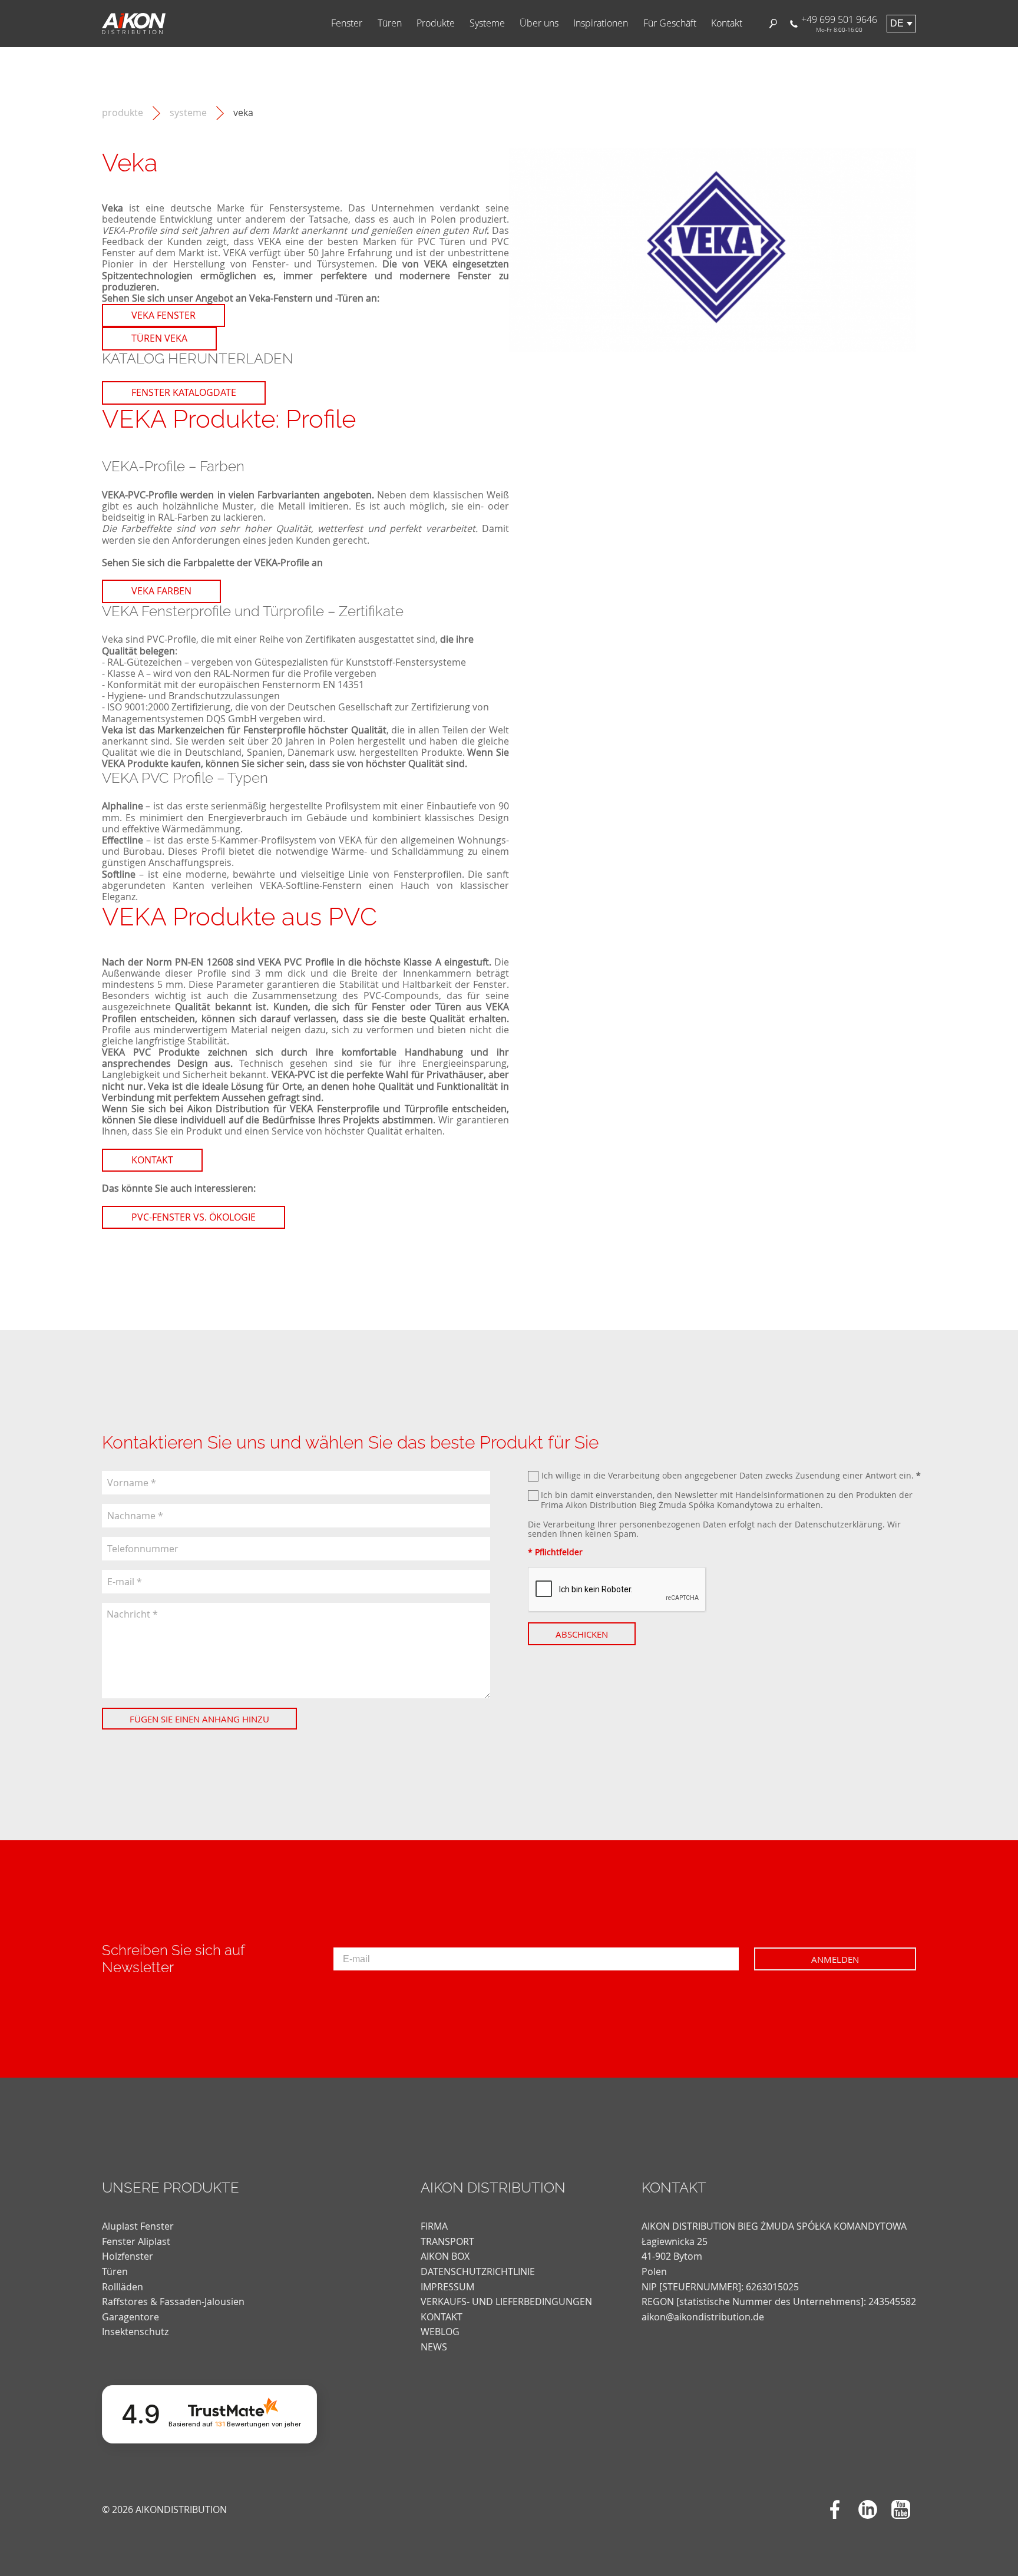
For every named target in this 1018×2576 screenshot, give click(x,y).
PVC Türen (442, 242)
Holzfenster (128, 2256)
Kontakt (727, 23)
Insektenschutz (135, 2332)
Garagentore (130, 2317)
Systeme (487, 23)
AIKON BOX (445, 2256)
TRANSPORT (447, 2241)
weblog (440, 2332)
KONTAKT (442, 2317)
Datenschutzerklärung (839, 1524)
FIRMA (434, 2226)
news (434, 2347)
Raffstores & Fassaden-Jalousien (173, 2301)
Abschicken (582, 1634)
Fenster (347, 23)
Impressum (447, 2287)
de (897, 23)
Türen (390, 23)
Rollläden (123, 2287)
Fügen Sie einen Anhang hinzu (199, 1719)
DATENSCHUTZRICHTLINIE (478, 2271)
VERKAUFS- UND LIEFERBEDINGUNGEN (506, 2301)
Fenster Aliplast (136, 2241)
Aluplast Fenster (138, 2226)
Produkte (436, 23)
